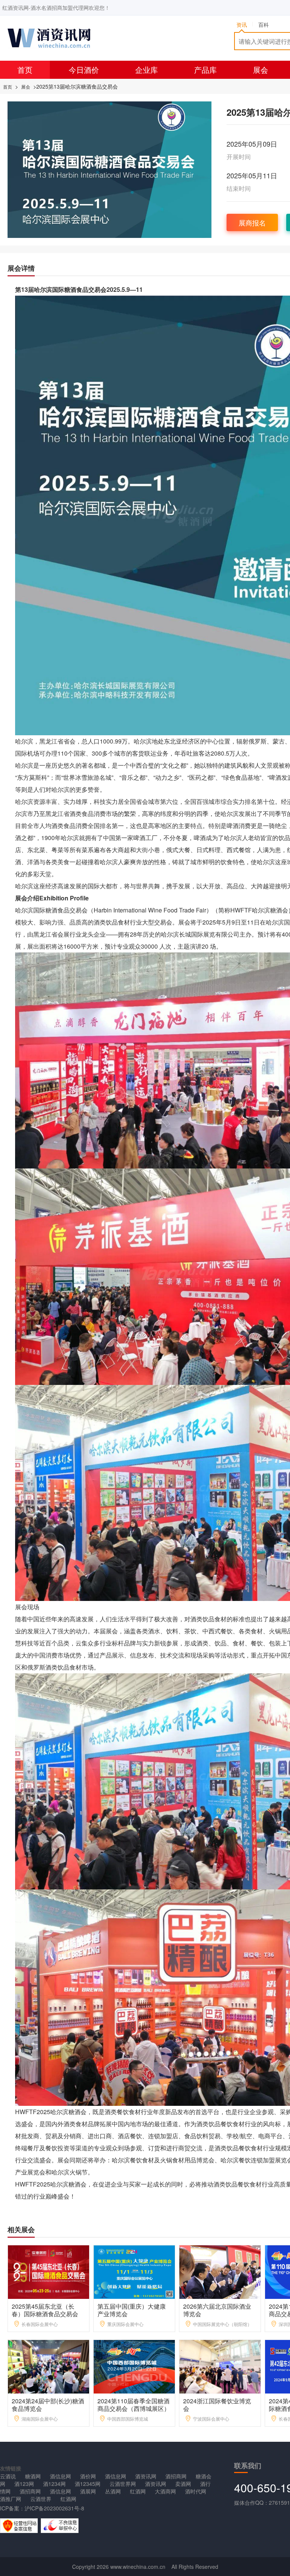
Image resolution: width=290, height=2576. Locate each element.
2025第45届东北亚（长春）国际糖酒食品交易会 (45, 2310)
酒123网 (24, 2484)
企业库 (147, 70)
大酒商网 (165, 2491)
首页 (25, 70)
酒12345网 (88, 2484)
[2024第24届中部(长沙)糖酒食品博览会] (49, 2366)
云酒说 (8, 2476)
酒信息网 (60, 2476)
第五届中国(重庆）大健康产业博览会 (132, 2310)
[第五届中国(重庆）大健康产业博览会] (135, 2271)
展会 (261, 70)
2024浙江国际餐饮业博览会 (217, 2405)
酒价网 (88, 2476)
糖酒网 (33, 2476)
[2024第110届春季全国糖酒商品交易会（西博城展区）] (135, 2366)
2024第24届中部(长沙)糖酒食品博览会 (48, 2405)
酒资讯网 (146, 2476)
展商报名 (252, 222)
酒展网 (88, 2491)
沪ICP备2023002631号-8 (54, 2508)
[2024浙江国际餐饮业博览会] (220, 2366)
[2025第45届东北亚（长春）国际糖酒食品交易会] (49, 2271)
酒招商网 (176, 2476)
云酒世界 (41, 2499)
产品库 (205, 70)
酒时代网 (196, 2491)
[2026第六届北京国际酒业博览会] (220, 2271)
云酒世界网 (123, 2484)
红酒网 (138, 2491)
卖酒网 (183, 2484)
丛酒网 (113, 2491)
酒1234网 (54, 2484)
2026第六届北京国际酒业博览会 (217, 2310)
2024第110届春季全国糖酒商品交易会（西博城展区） (134, 2405)
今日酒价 (84, 70)
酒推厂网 (11, 2499)
